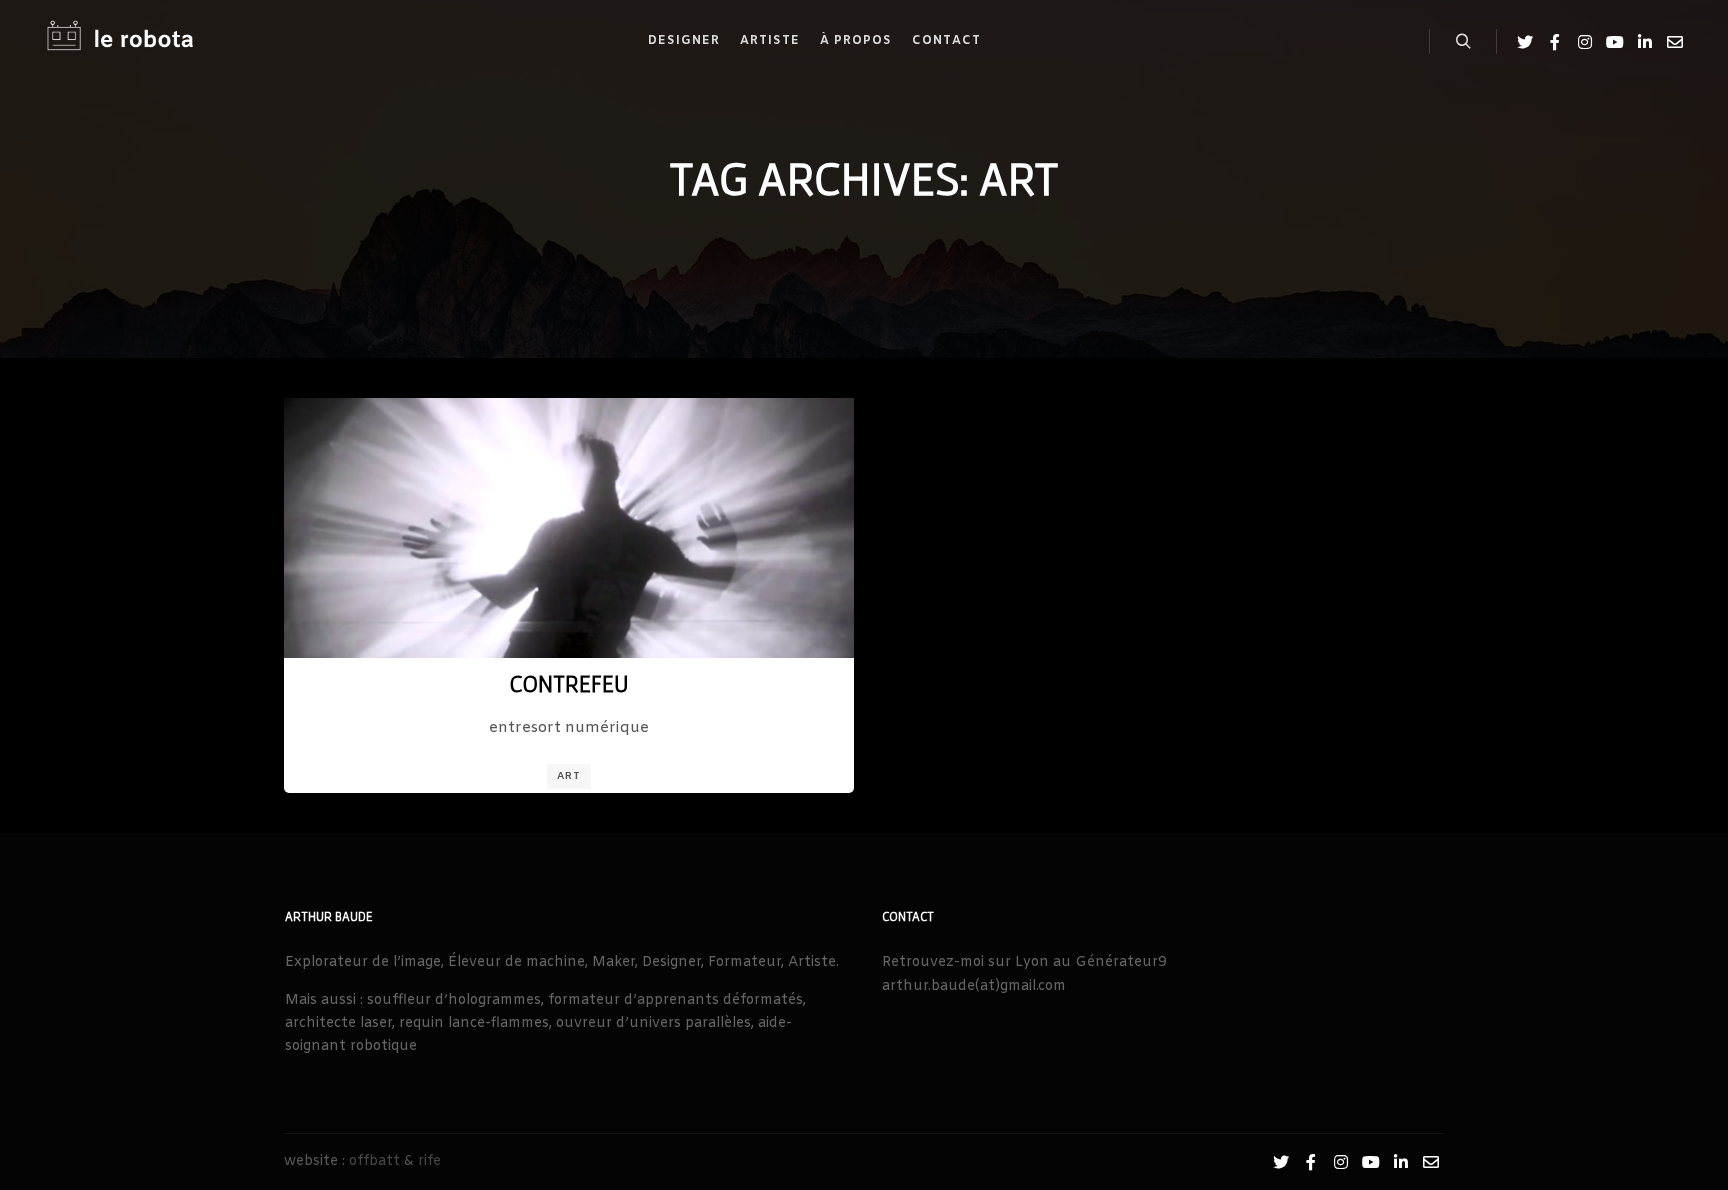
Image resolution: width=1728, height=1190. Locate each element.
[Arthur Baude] (120, 41)
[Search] (1463, 42)
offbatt (374, 1161)
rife (429, 1161)
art (569, 776)
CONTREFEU (569, 683)
